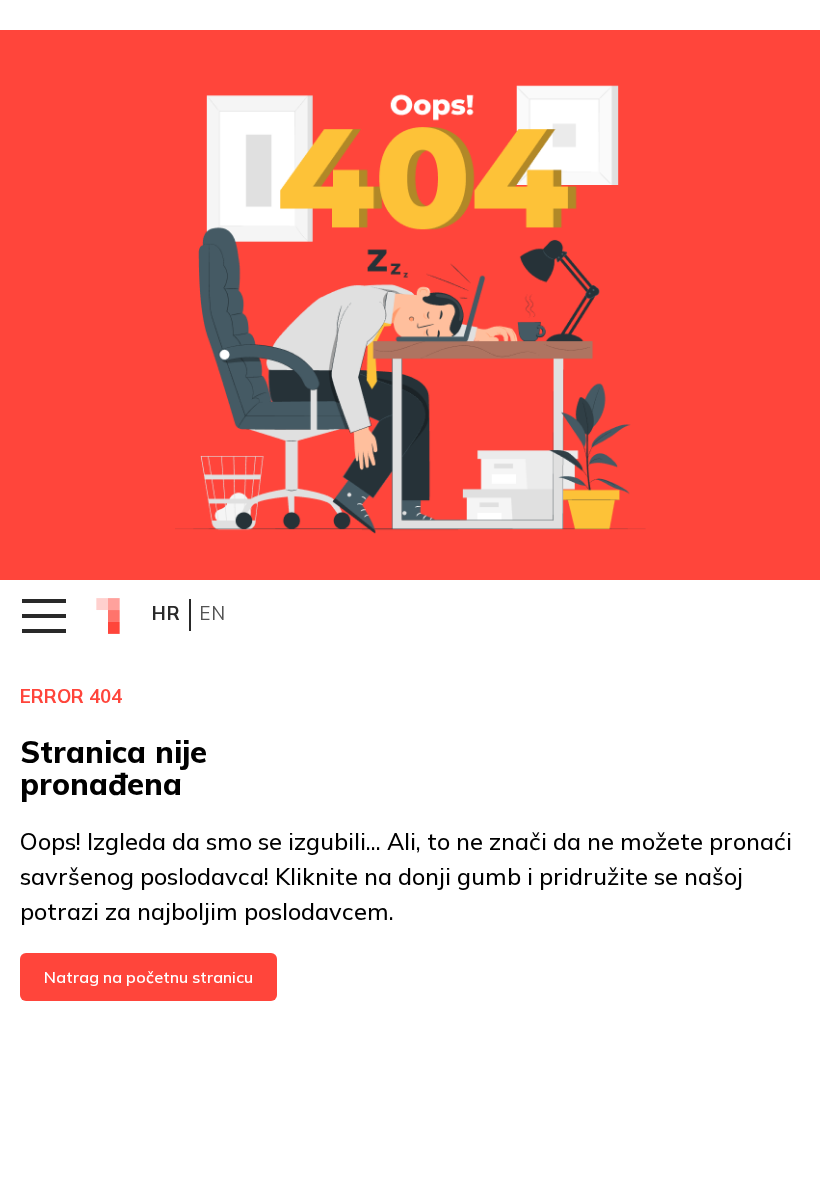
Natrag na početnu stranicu (148, 977)
